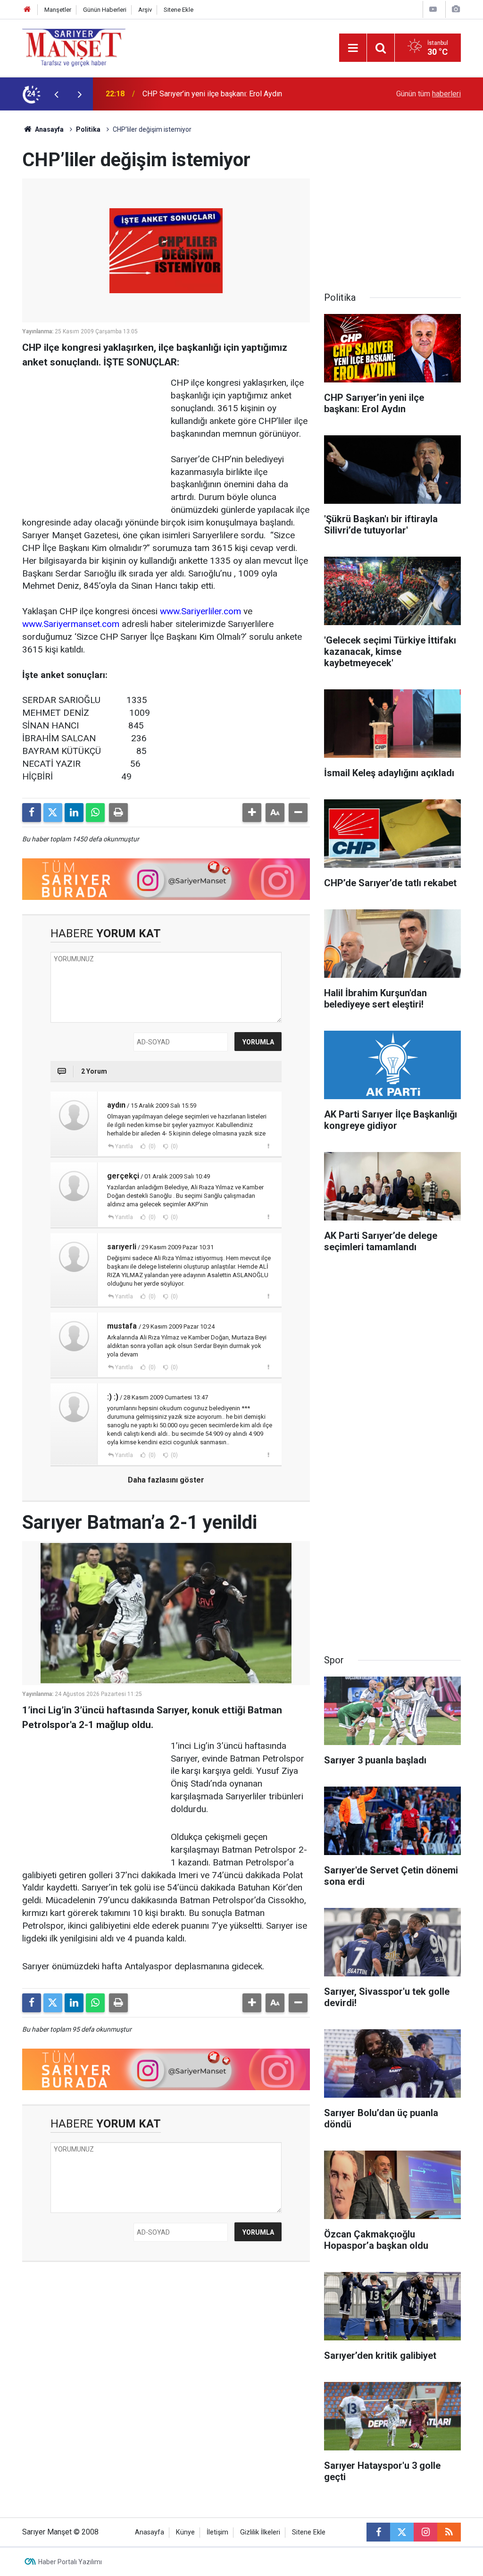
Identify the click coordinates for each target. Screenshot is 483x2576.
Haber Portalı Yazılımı (70, 2562)
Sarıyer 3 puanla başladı (181, 94)
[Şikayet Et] (268, 1146)
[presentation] (56, 94)
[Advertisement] (93, 436)
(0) (151, 1146)
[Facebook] (32, 813)
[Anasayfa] (27, 10)
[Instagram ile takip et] (425, 2532)
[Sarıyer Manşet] (74, 47)
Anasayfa (49, 129)
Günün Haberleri (105, 10)
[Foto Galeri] (456, 9)
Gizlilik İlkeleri (260, 2532)
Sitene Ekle (179, 10)
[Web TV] (433, 9)
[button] (252, 813)
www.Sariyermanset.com (71, 624)
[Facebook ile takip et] (378, 2532)
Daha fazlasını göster (166, 1480)
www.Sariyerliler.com (200, 611)
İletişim (217, 2532)
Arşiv (145, 10)
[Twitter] (53, 813)
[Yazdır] (118, 813)
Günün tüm (429, 94)
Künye (185, 2532)
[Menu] (353, 48)
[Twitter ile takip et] (402, 2532)
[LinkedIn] (74, 813)
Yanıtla (124, 1146)
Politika (88, 129)
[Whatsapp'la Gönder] (95, 813)
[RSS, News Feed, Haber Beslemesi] (449, 2532)
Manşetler (58, 10)
